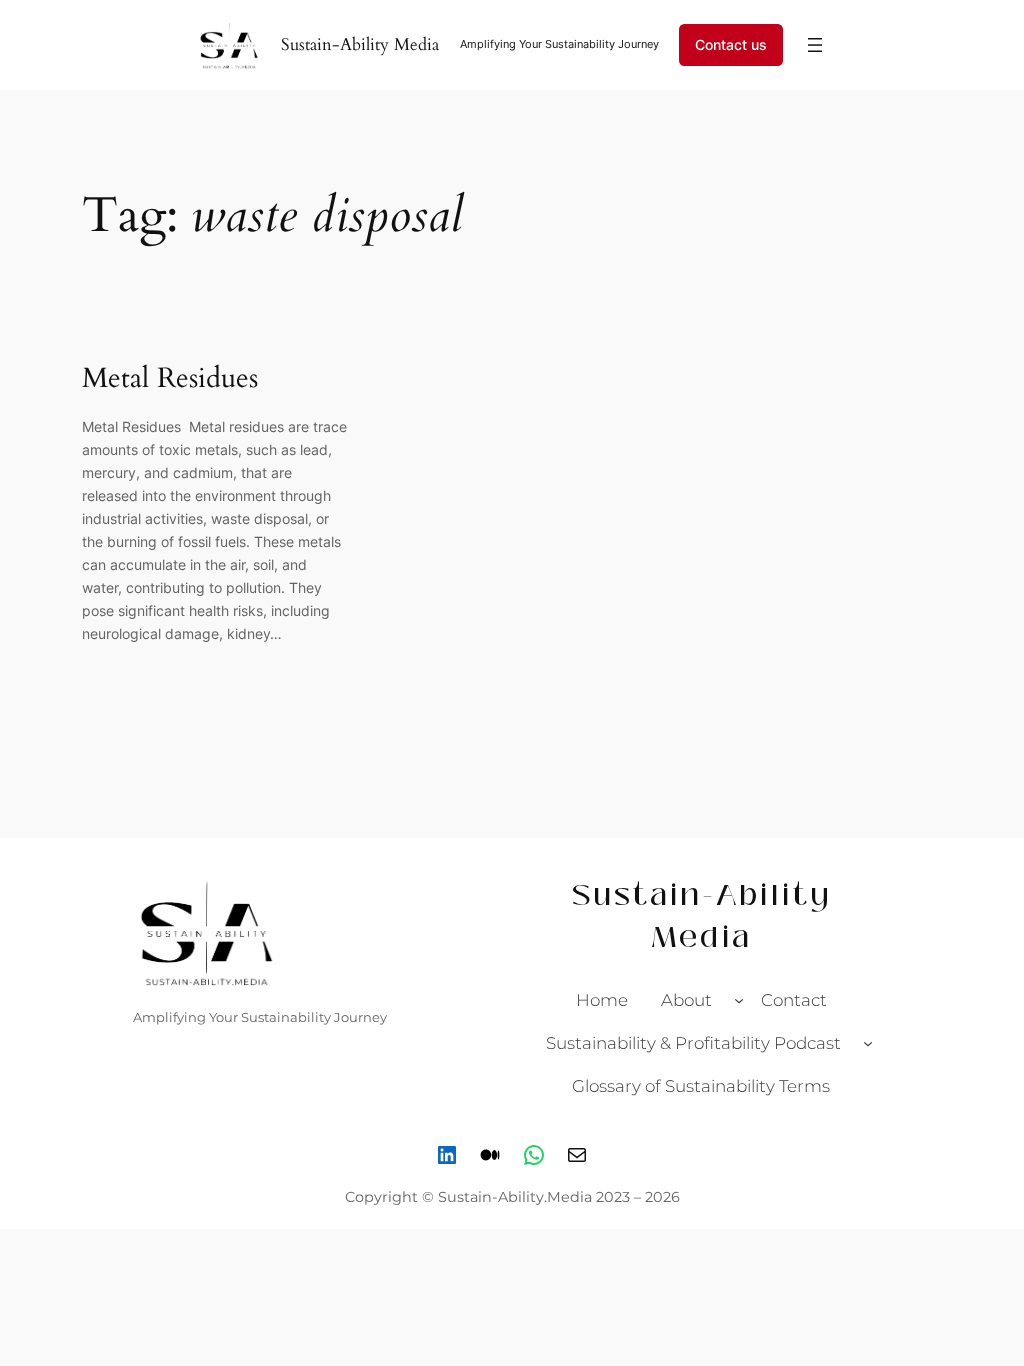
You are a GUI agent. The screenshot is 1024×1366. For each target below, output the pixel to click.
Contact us (731, 44)
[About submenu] (739, 1000)
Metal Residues (174, 378)
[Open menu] (815, 45)
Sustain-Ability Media (360, 44)
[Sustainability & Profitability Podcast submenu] (868, 1043)
